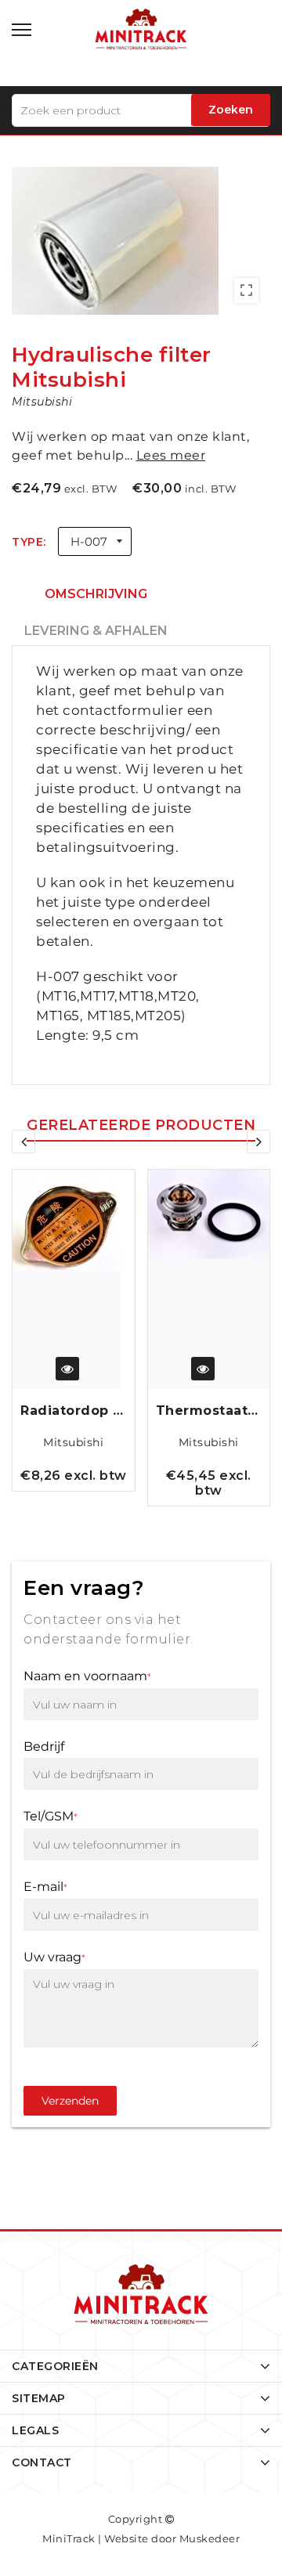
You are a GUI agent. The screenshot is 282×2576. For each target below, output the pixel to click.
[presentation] (23, 1142)
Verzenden (70, 2101)
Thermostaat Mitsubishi (209, 1411)
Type (27, 542)
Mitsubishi (73, 1442)
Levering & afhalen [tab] (96, 631)
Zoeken (231, 110)
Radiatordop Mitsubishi (74, 1411)
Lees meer (171, 455)
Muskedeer (210, 2538)
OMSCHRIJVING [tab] (96, 594)
